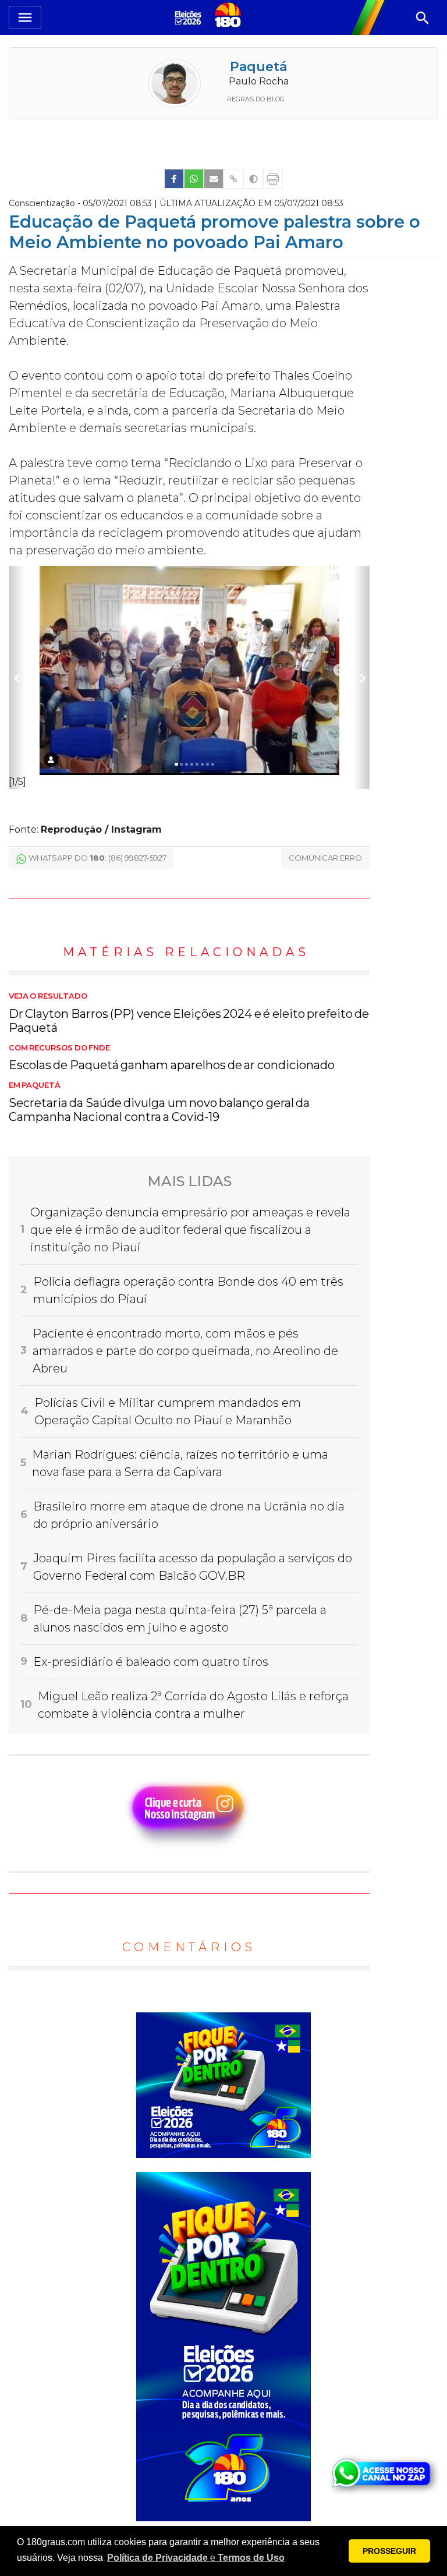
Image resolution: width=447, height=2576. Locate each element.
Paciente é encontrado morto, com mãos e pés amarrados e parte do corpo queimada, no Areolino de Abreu (185, 1351)
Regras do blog (256, 99)
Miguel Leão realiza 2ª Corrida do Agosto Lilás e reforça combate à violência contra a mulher (193, 1705)
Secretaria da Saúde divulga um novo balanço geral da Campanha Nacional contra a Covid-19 (159, 1102)
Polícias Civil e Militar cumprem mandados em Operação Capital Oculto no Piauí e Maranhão (168, 1411)
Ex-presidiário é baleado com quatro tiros (151, 1662)
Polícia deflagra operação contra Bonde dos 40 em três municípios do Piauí (188, 1290)
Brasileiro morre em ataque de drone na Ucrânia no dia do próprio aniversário (189, 1515)
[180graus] (190, 17)
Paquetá (258, 67)
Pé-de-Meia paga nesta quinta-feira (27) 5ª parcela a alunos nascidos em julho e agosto (180, 1619)
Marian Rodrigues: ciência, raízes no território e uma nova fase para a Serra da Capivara (180, 1463)
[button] (196, 2558)
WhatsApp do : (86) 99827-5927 (97, 858)
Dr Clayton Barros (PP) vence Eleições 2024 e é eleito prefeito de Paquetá (189, 1013)
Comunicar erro (325, 858)
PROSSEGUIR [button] (389, 2551)
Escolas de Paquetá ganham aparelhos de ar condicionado (172, 1058)
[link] (174, 179)
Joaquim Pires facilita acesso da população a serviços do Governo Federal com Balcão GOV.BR (193, 1567)
